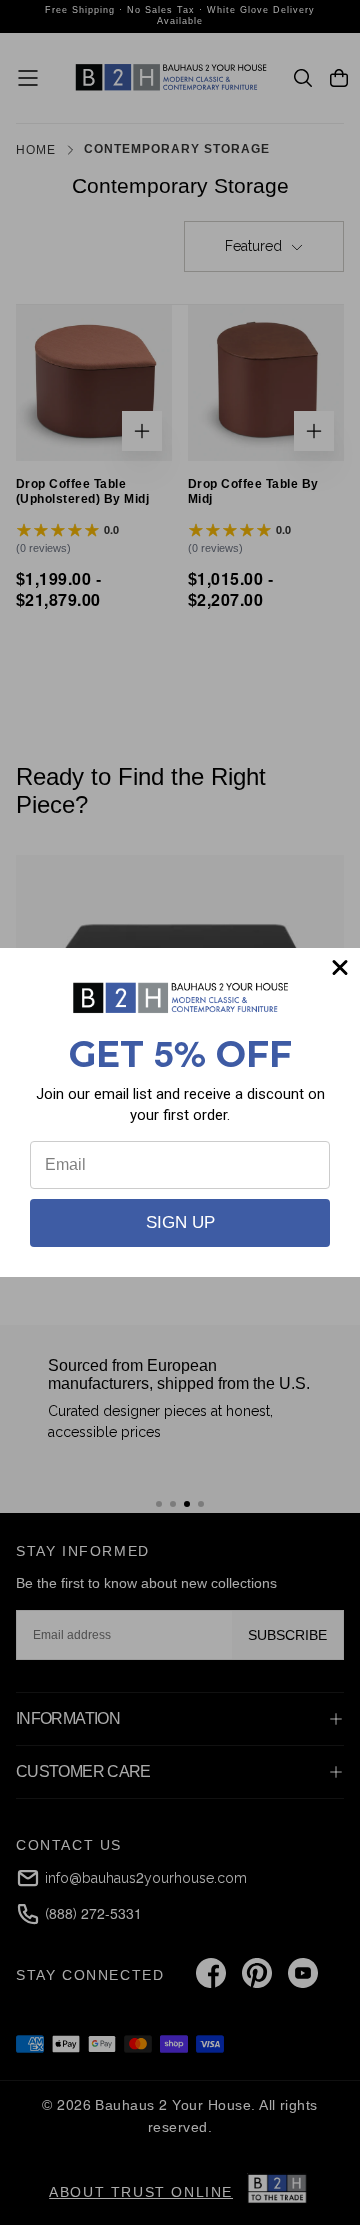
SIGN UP (180, 1222)
